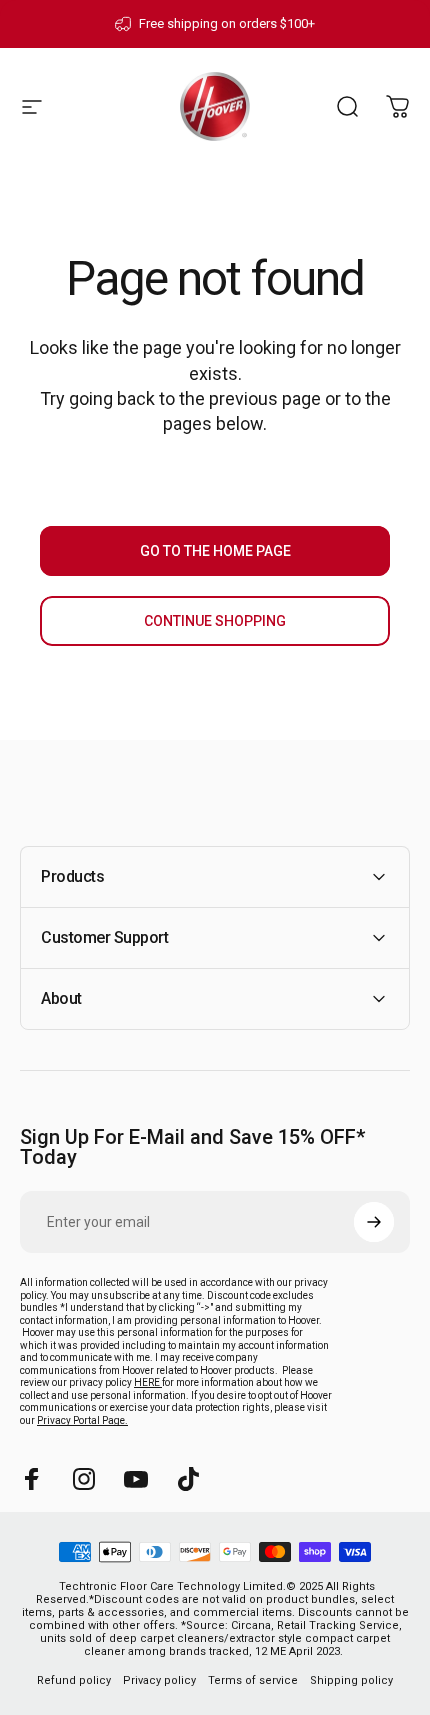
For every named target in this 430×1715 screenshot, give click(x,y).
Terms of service (253, 1680)
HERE (148, 1382)
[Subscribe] (374, 1222)
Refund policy (74, 1680)
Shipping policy (351, 1680)
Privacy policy (159, 1680)
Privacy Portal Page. (82, 1420)
